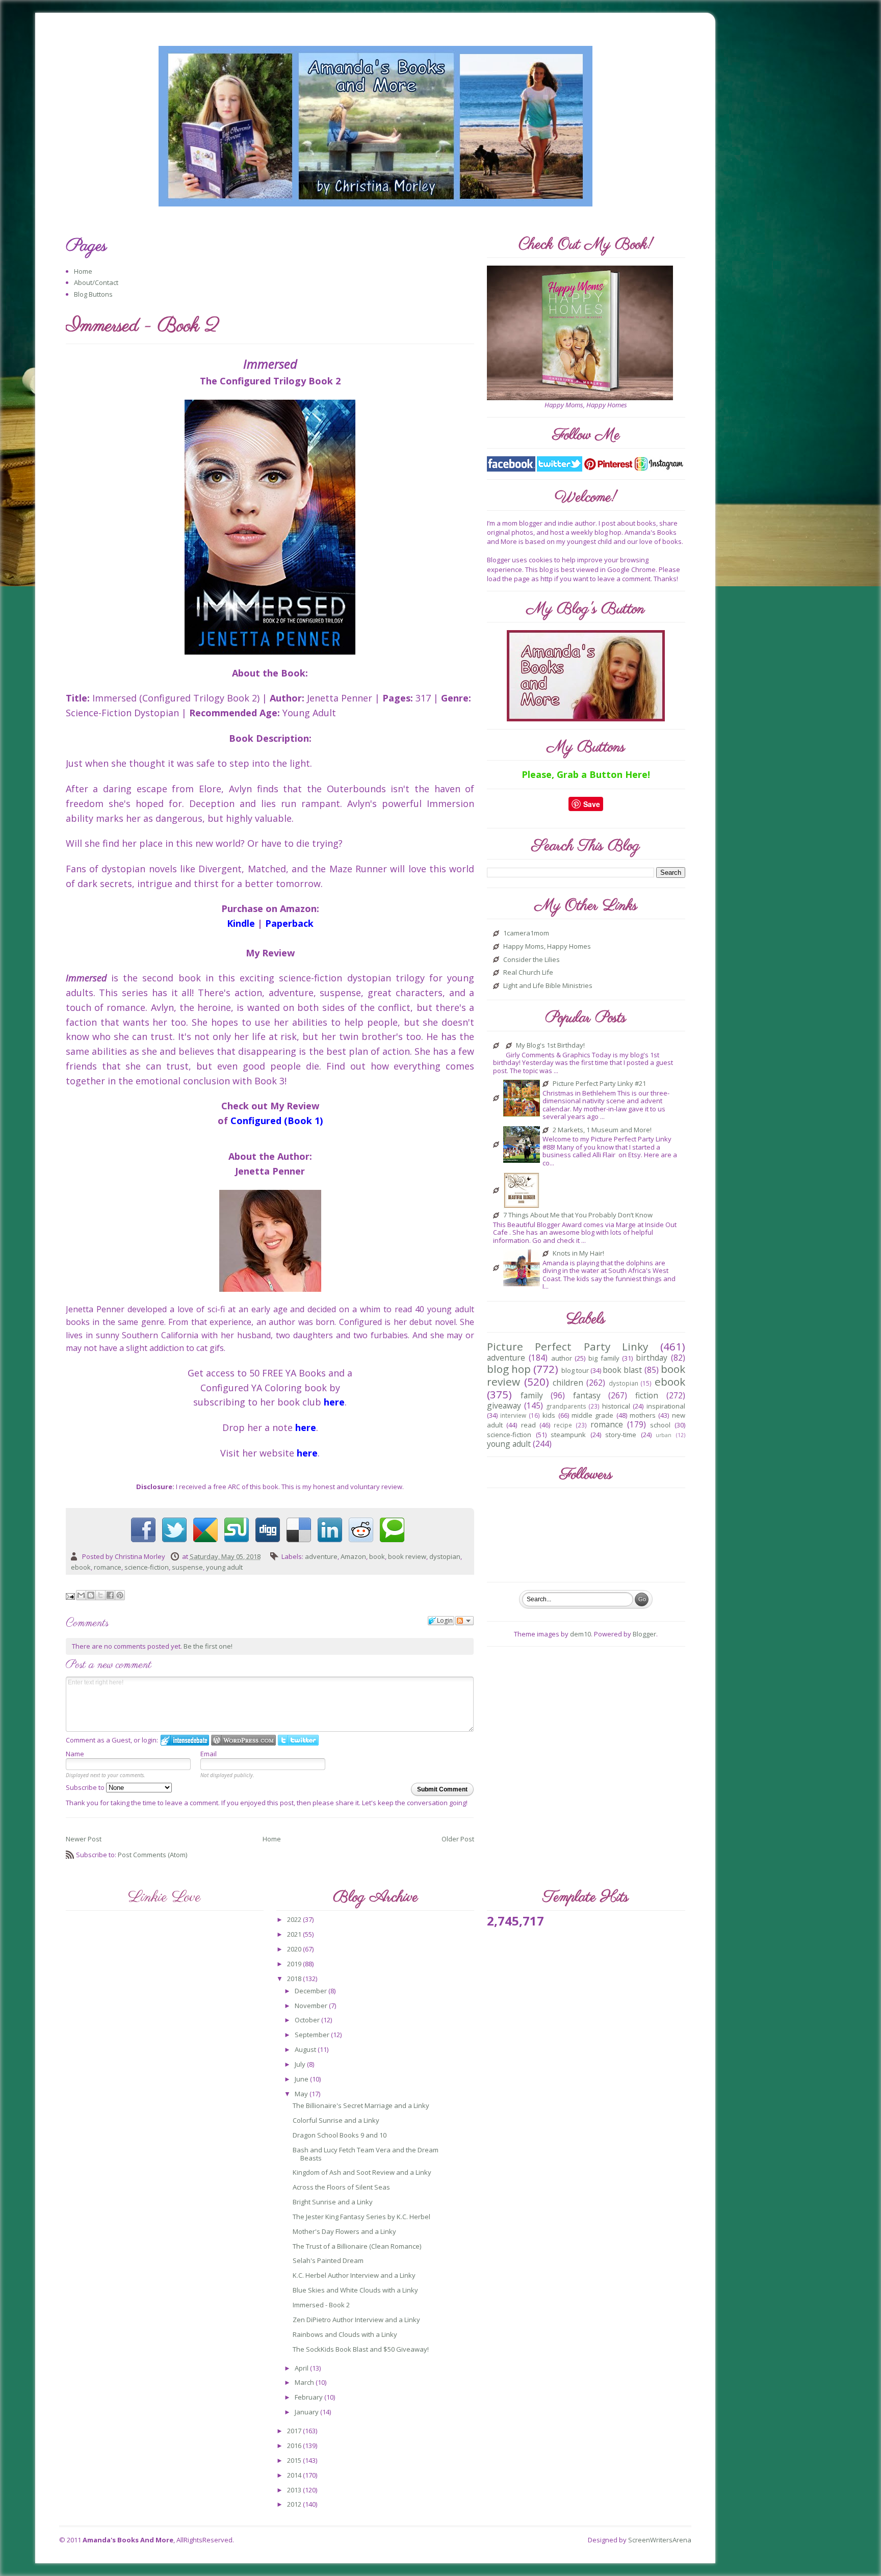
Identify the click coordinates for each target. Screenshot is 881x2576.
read (528, 1425)
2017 (295, 2431)
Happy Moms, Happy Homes (547, 947)
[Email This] (81, 1595)
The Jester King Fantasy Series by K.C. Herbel (361, 2217)
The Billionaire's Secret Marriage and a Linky (361, 2105)
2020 (295, 1949)
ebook (81, 1567)
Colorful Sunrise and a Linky (336, 2120)
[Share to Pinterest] (120, 1595)
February (309, 2397)
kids (549, 1415)
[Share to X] (100, 1595)
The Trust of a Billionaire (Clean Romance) (357, 2246)
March (305, 2382)
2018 (295, 1979)
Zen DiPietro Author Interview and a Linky (356, 2320)
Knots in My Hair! (578, 1254)
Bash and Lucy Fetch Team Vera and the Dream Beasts (366, 2154)
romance (108, 1567)
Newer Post (84, 1839)
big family (604, 1358)
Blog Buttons (93, 294)
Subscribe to (86, 1787)
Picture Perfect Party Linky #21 (599, 1084)
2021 (295, 1934)
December (312, 1991)
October (308, 2020)
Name (75, 1754)
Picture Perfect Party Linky (567, 1346)
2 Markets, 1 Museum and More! (602, 1130)
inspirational (666, 1406)
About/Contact (96, 282)
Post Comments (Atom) (152, 1855)
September (313, 2035)
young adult (224, 1567)
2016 (295, 2445)
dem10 (580, 1634)
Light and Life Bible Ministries (548, 986)
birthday (652, 1358)
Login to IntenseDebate (185, 1740)
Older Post (458, 1839)
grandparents (566, 1406)
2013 (295, 2490)
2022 (295, 1919)
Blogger (644, 1634)
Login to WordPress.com (243, 1740)
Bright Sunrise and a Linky (333, 2202)
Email (209, 1754)
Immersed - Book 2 (321, 2305)
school (660, 1425)
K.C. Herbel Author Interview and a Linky (354, 2275)
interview (513, 1415)
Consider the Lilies (532, 960)
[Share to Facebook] (110, 1595)
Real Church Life (528, 973)
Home (83, 271)
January (307, 2412)
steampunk (568, 1435)
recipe (563, 1425)
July (301, 2064)
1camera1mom (526, 933)
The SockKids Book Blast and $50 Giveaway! (361, 2349)
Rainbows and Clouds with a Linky (345, 2334)
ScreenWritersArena (660, 2540)
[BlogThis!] (91, 1595)
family (532, 1395)
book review (407, 1556)
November (312, 2006)
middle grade (592, 1415)
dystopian (445, 1556)
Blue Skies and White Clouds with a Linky (355, 2290)
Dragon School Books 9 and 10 (340, 2135)
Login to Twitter (298, 1740)
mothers (643, 1415)
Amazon (353, 1556)
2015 (295, 2460)
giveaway (504, 1406)
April (302, 2368)
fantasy (587, 1395)
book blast (622, 1370)
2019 (295, 1964)
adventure (321, 1556)
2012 (295, 2504)
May (302, 2094)
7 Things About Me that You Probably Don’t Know (578, 1215)
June (302, 2079)
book (377, 1556)
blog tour (575, 1370)
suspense (187, 1567)
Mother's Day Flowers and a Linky (344, 2231)
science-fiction (147, 1567)
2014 (295, 2475)
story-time (621, 1435)
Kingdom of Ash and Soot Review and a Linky (362, 2172)
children (568, 1383)
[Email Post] (71, 1596)
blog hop (509, 1369)
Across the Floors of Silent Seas (341, 2187)
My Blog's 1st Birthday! (550, 1046)
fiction (647, 1395)
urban (664, 1435)
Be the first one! (208, 1646)
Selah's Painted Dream (328, 2260)
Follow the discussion (464, 1621)
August (306, 2049)
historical (616, 1406)
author (562, 1358)
